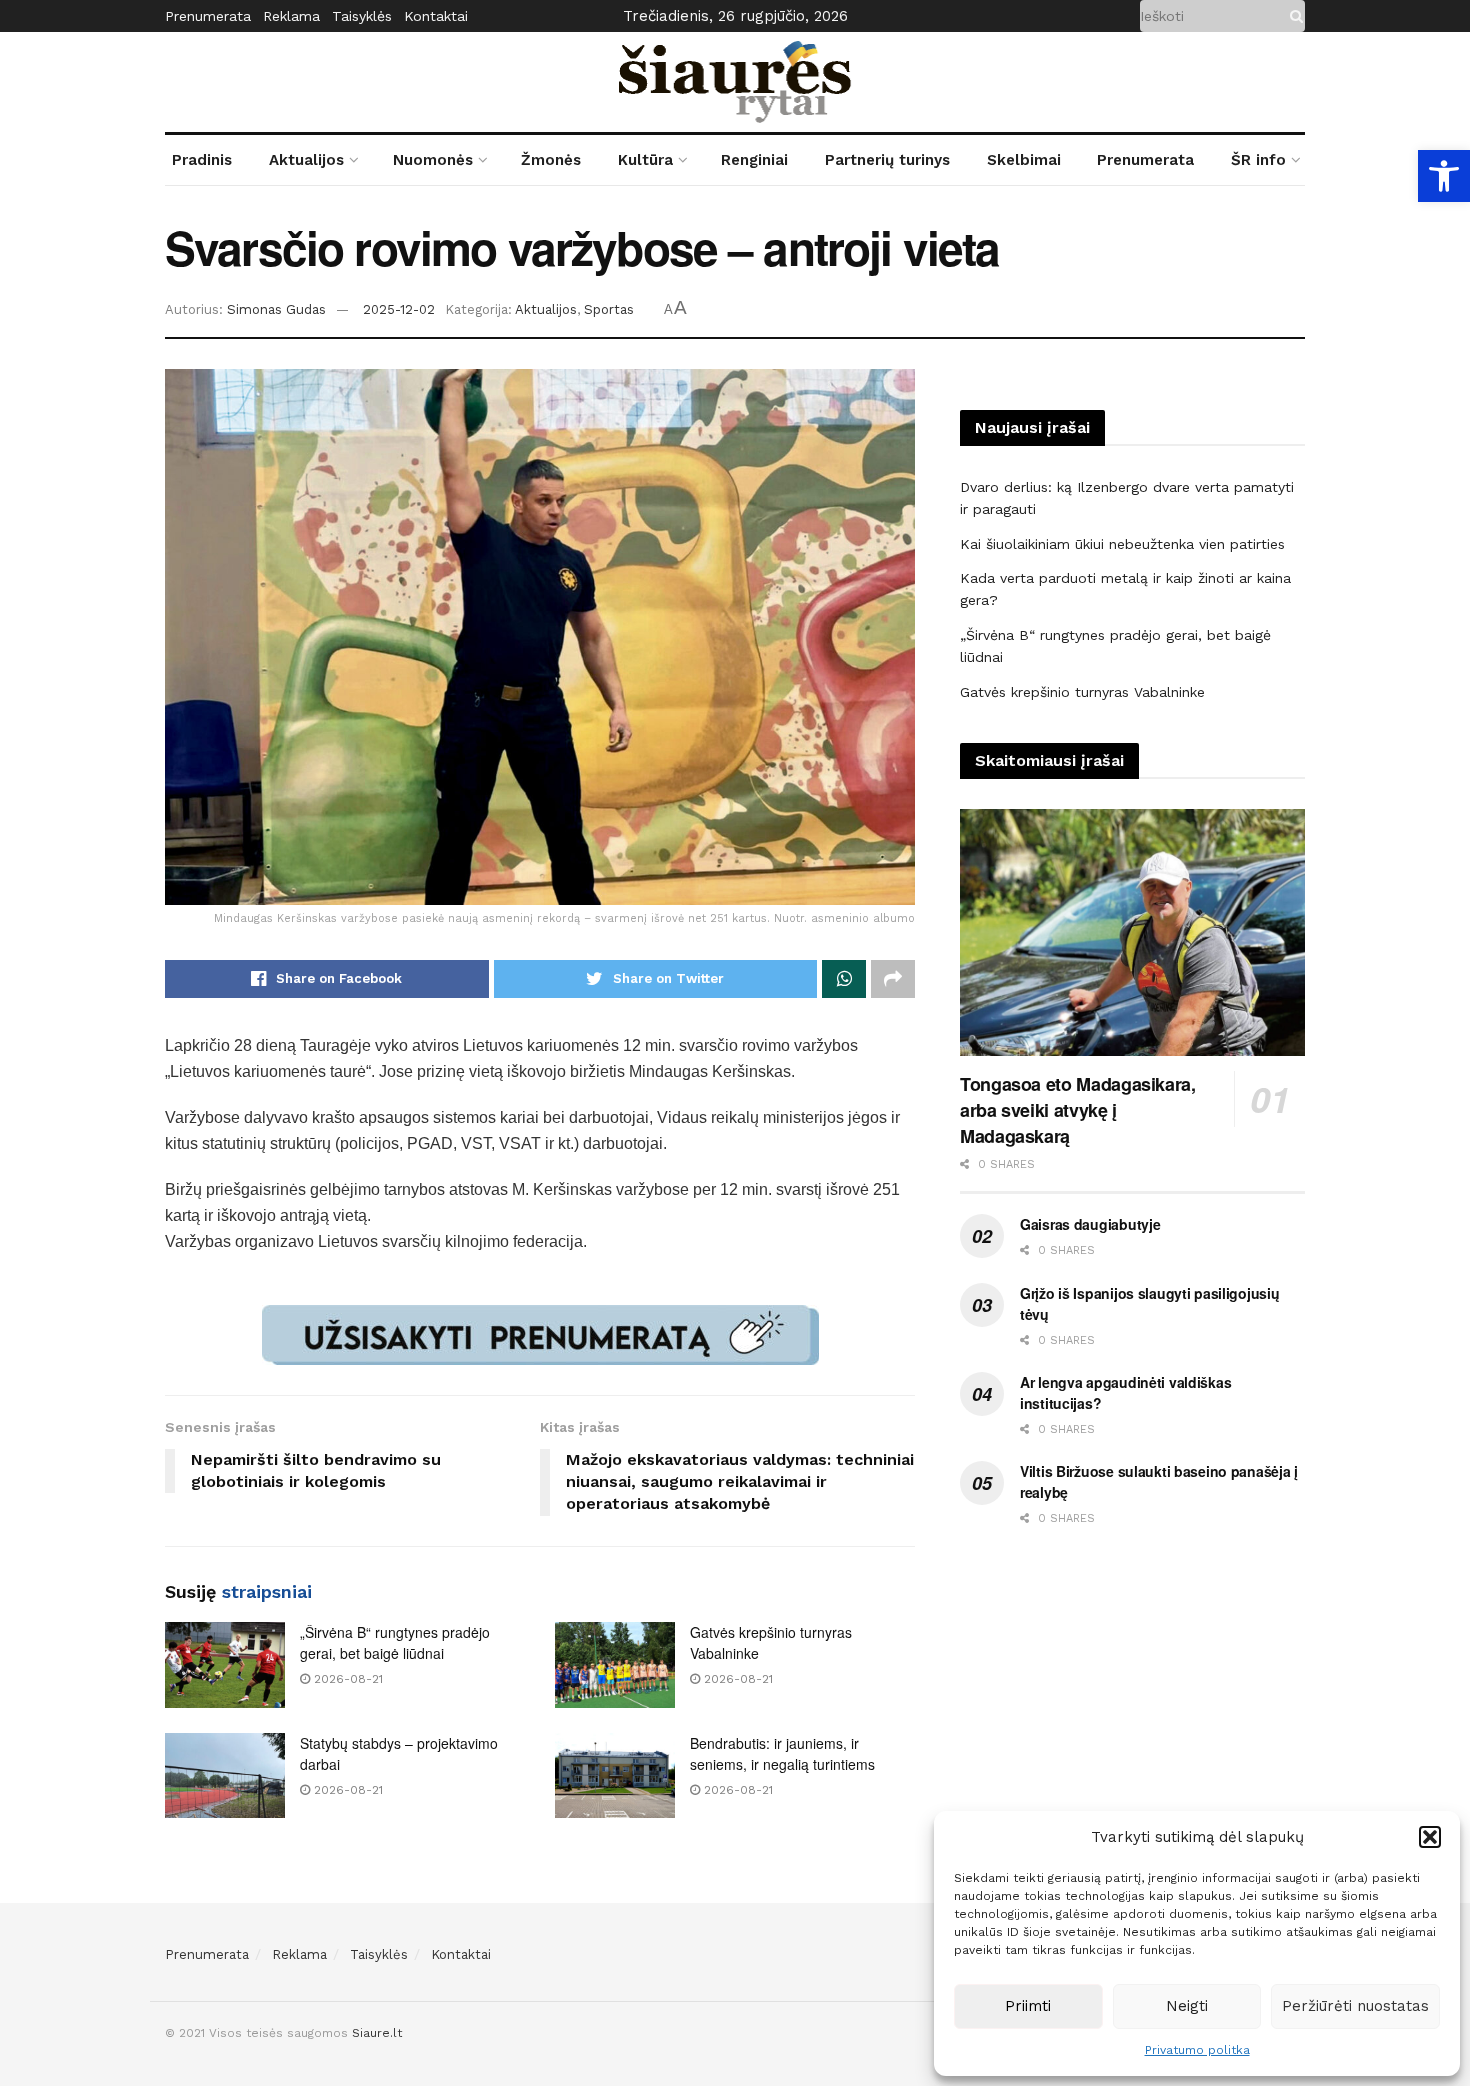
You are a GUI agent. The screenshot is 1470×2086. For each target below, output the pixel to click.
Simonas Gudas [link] (276, 309)
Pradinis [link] (202, 160)
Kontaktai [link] (436, 16)
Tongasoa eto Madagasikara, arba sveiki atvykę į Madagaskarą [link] (1078, 1110)
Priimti (1028, 2006)
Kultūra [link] (645, 160)
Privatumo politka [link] (1197, 2050)
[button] (1430, 1837)
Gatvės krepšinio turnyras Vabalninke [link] (1082, 692)
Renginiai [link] (754, 160)
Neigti (1187, 2006)
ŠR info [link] (1258, 160)
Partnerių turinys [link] (887, 160)
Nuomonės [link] (433, 160)
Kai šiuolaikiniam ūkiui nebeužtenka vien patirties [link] (1122, 544)
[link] (1444, 176)
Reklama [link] (291, 16)
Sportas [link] (609, 309)
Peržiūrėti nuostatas (1355, 2006)
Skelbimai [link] (1024, 160)
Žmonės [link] (551, 160)
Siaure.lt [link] (377, 2033)
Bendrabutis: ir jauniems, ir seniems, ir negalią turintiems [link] (782, 1753)
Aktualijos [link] (306, 160)
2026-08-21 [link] (346, 1679)
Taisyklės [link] (362, 16)
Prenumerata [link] (208, 16)
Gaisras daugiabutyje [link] (1090, 1224)
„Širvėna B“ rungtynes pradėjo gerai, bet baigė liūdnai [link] (395, 1642)
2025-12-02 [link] (399, 309)
